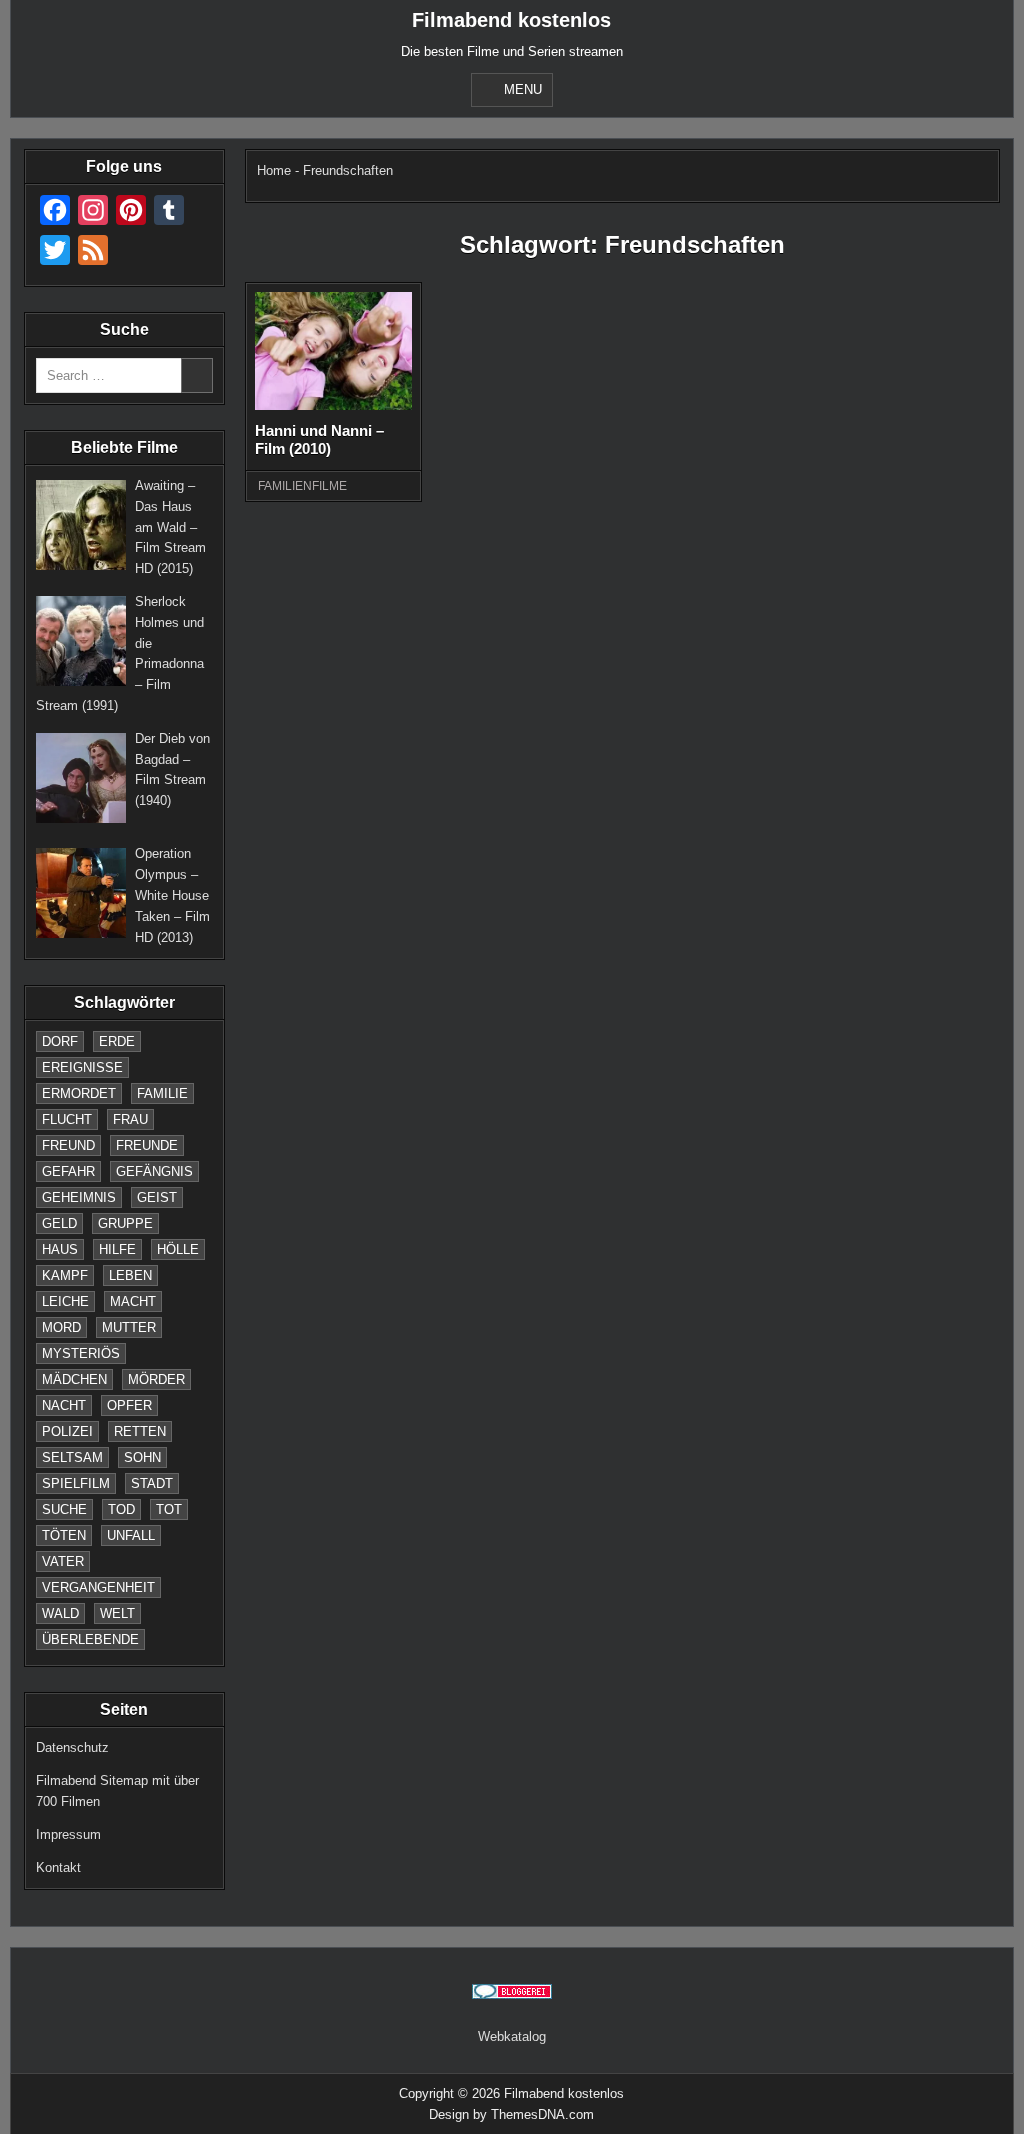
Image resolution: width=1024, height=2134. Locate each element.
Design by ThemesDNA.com (511, 2114)
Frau (130, 1119)
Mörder (156, 1379)
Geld (59, 1223)
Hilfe (117, 1249)
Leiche (65, 1301)
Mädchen (74, 1379)
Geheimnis (79, 1197)
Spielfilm (76, 1483)
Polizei (67, 1431)
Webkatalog (512, 2036)
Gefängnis (154, 1171)
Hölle (178, 1249)
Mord (61, 1327)
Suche (64, 1509)
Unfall (131, 1535)
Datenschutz (72, 1747)
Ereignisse (82, 1067)
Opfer (129, 1405)
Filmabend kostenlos (511, 20)
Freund (68, 1145)
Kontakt (58, 1867)
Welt (117, 1613)
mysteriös (81, 1353)
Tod (121, 1509)
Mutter (129, 1327)
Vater (63, 1561)
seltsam (72, 1457)
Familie (162, 1093)
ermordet (79, 1093)
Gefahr (68, 1171)
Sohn (142, 1457)
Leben (130, 1275)
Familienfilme (302, 486)
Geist (157, 1197)
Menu (523, 89)
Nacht (64, 1405)
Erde (117, 1041)
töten (64, 1535)
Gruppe (125, 1223)
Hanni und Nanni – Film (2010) (319, 439)
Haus (60, 1249)
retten (140, 1431)
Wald (60, 1613)
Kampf (65, 1275)
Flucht (67, 1119)
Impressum (68, 1834)
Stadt (152, 1483)
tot (169, 1509)
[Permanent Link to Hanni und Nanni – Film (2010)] (334, 351)
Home (274, 170)
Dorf (60, 1041)
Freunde (147, 1145)
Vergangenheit (98, 1587)
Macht (133, 1301)
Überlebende (90, 1639)
